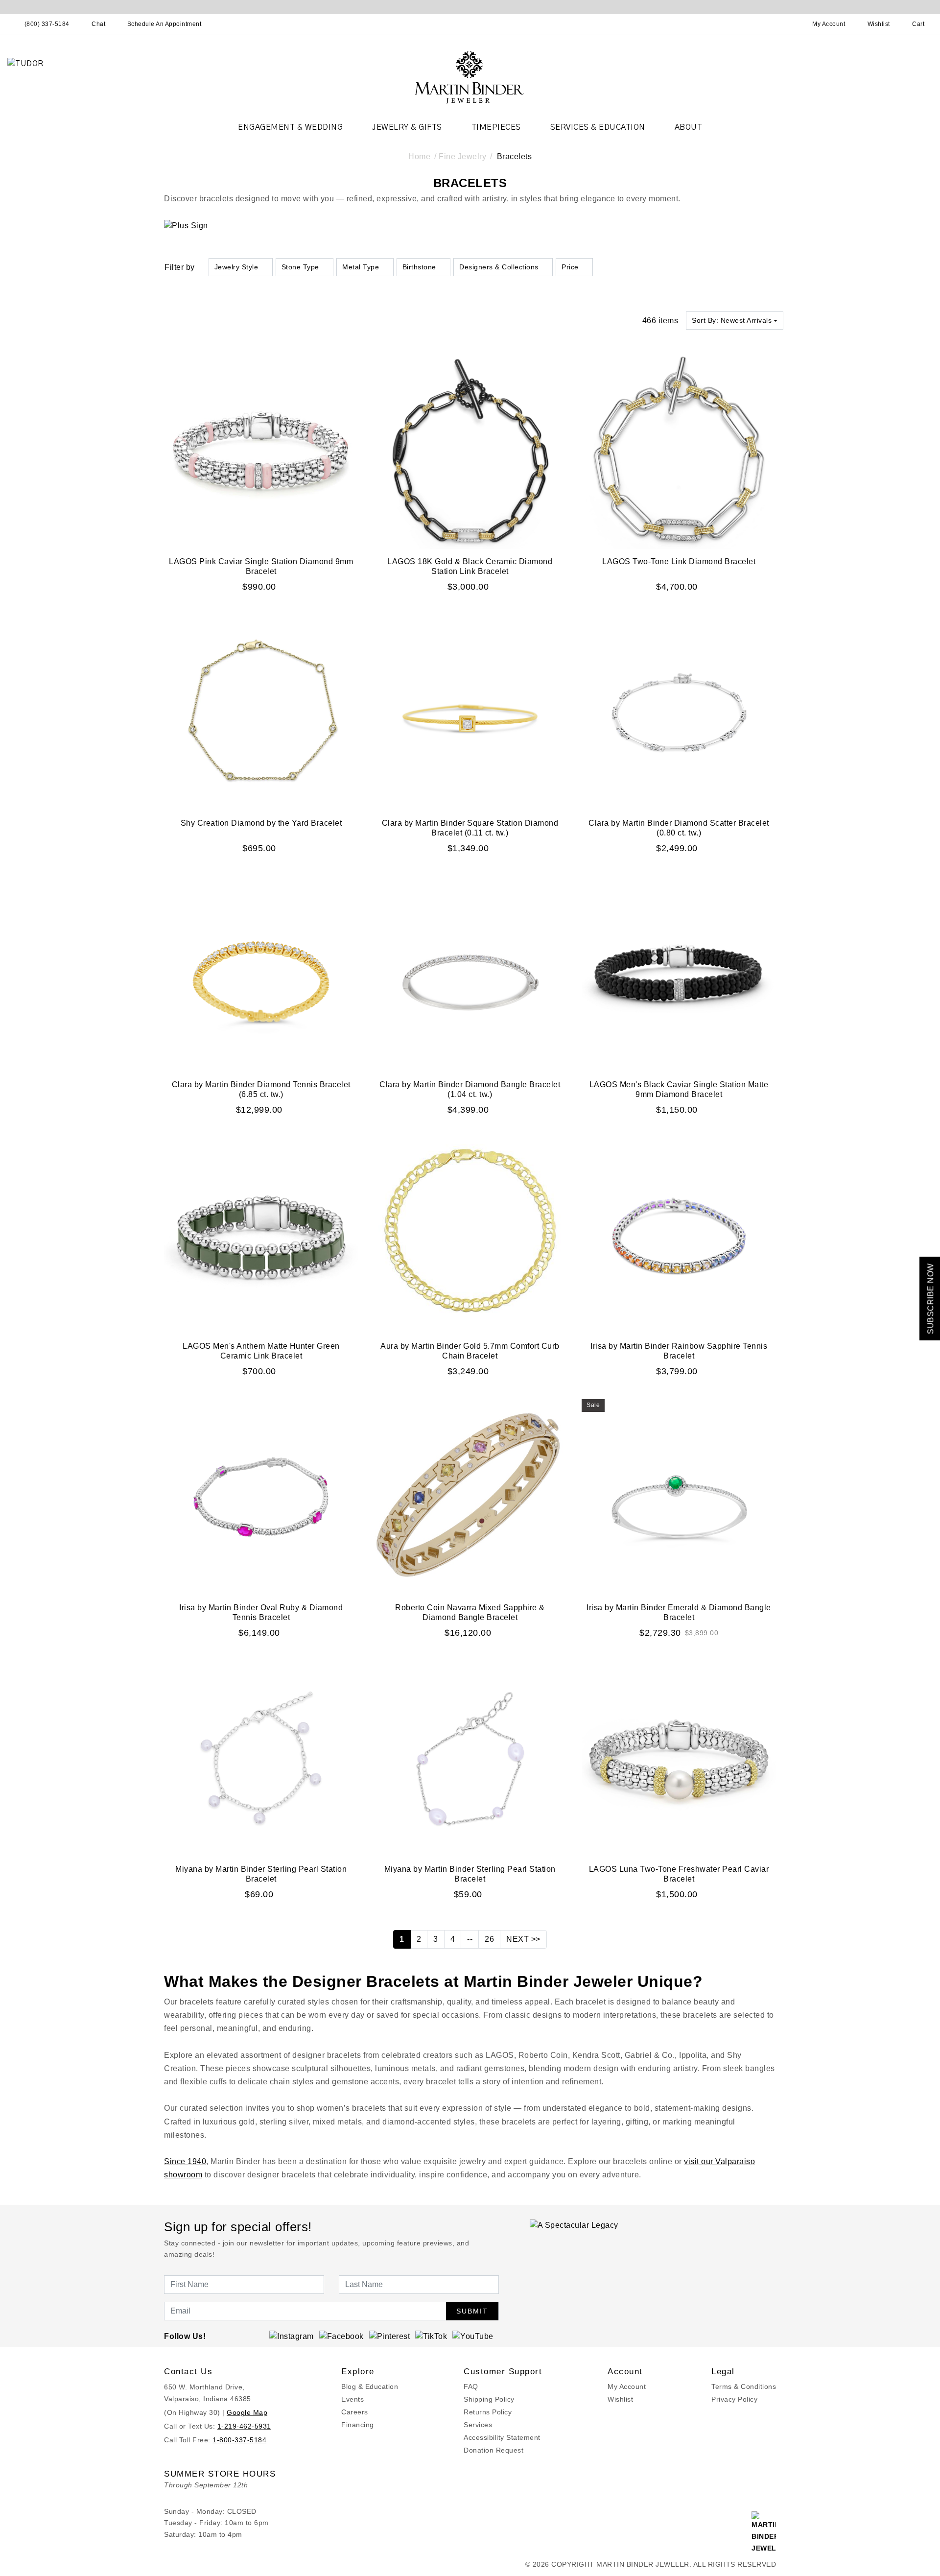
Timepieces (496, 127)
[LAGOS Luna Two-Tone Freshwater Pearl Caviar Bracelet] (679, 1758)
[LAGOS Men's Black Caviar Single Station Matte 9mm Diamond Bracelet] (679, 974)
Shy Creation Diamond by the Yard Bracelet (261, 823)
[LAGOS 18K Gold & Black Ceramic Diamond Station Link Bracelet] (470, 451)
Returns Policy (488, 2412)
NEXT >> (523, 1939)
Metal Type (361, 267)
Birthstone (419, 267)
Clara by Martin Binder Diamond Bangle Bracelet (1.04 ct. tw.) (470, 1089)
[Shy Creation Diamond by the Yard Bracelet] (261, 712)
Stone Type (300, 267)
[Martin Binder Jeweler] (470, 77)
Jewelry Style (236, 267)
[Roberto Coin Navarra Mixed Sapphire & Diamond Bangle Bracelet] (470, 1497)
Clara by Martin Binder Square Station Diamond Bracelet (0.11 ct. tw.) (470, 828)
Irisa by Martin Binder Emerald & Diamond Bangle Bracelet (679, 1612)
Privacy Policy (734, 2399)
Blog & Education (370, 2386)
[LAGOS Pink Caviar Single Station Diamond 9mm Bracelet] (261, 451)
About (689, 127)
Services (478, 2425)
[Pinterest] (390, 2336)
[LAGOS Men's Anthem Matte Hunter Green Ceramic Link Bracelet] (261, 1235)
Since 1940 (185, 2161)
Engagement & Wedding (290, 127)
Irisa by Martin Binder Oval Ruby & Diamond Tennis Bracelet (261, 1612)
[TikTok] (431, 2336)
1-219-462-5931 (244, 2426)
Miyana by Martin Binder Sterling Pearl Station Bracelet (261, 1874)
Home (419, 156)
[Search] (786, 24)
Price (570, 267)
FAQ (471, 2386)
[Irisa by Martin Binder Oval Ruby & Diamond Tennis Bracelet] (261, 1497)
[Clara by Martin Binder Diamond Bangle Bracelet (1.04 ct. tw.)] (470, 974)
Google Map (247, 2412)
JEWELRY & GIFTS (407, 127)
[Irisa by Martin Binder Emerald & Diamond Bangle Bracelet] (679, 1497)
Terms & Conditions (744, 2386)
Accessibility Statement (502, 2437)
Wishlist (620, 2399)
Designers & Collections (499, 267)
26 (489, 1939)
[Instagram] (292, 2336)
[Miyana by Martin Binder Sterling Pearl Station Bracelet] (261, 1758)
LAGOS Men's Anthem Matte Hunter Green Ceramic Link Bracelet (261, 1351)
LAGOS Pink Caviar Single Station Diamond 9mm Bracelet (261, 566)
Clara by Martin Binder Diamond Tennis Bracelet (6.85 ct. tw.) (261, 1089)
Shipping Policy (489, 2399)
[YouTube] (473, 2336)
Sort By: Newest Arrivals (732, 320)
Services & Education (598, 127)
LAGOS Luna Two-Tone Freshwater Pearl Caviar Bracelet (679, 1874)
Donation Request (493, 2450)
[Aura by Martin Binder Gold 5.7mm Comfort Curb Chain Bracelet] (470, 1235)
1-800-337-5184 (239, 2440)
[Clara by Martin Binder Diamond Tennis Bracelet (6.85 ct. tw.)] (261, 974)
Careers (355, 2412)
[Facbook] (341, 2336)
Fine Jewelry (462, 156)
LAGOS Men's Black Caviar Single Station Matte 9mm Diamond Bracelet (679, 1089)
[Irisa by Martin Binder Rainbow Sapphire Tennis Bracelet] (679, 1235)
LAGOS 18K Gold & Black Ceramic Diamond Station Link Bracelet (470, 566)
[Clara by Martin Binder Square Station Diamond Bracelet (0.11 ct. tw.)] (470, 712)
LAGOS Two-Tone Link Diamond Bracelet (679, 561)
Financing (358, 2425)
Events (352, 2399)
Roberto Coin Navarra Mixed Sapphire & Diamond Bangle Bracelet (470, 1612)
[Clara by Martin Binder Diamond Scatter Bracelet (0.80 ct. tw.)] (679, 712)
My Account (627, 2386)
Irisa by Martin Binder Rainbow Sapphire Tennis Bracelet (679, 1351)
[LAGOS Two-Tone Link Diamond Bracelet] (679, 451)
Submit (472, 2311)
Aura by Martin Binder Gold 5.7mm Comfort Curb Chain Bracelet (470, 1351)
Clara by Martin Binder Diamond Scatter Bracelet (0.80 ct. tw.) (679, 828)
